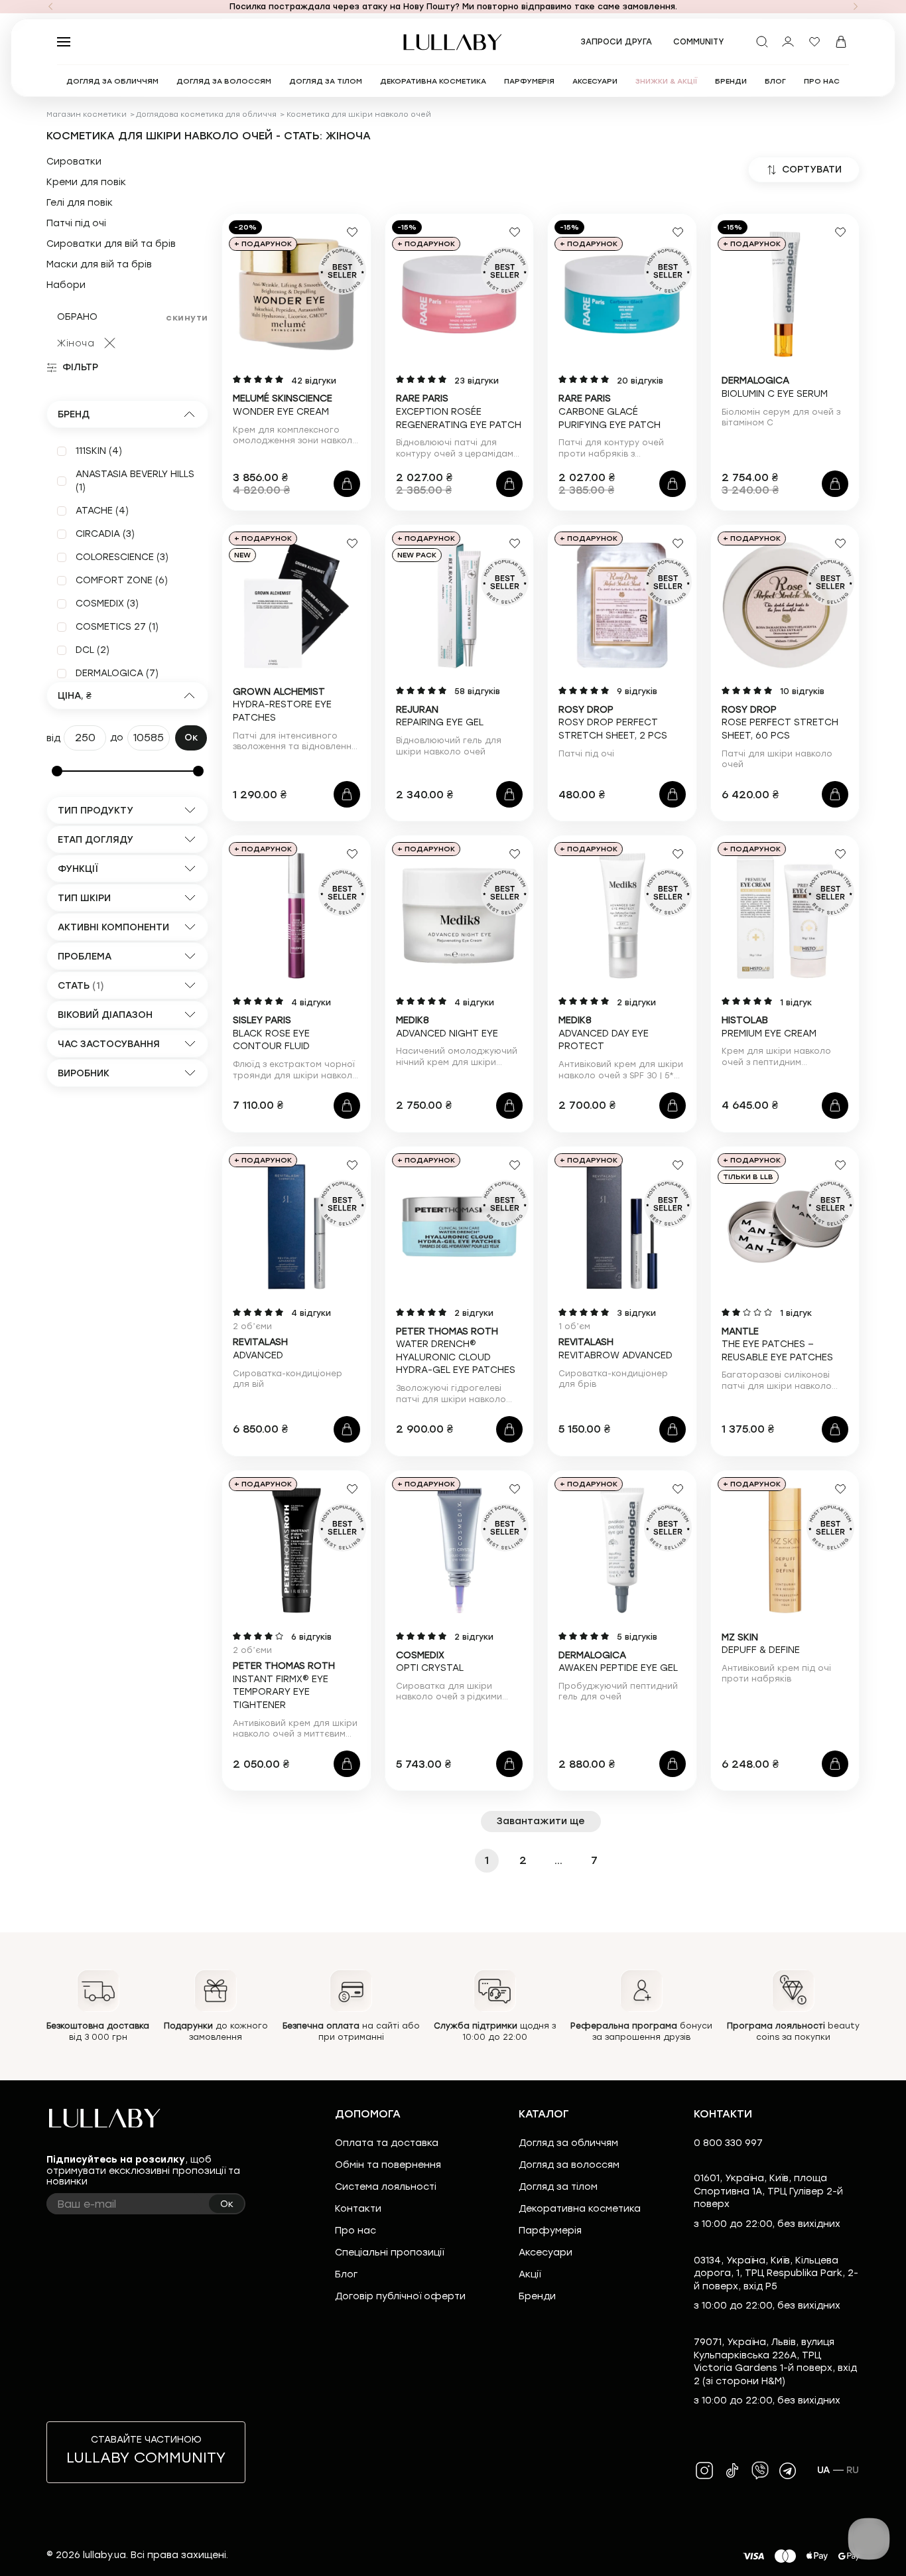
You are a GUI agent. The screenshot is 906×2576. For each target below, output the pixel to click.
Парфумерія (550, 2231)
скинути (187, 318)
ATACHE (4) (102, 511)
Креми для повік (86, 182)
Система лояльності (386, 2187)
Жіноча (76, 343)
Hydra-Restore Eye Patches (282, 705)
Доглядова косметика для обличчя (206, 114)
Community (699, 42)
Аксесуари (546, 2253)
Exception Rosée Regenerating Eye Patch (459, 411)
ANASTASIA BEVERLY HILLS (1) (135, 481)
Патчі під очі (76, 224)
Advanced (260, 1349)
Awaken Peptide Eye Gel (618, 1662)
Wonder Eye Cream (283, 405)
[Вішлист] (814, 42)
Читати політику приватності (506, 2554)
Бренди (537, 2296)
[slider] (57, 771)
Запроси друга (616, 42)
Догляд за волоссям (569, 2165)
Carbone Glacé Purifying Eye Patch (610, 411)
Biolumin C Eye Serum (775, 387)
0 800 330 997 (728, 2143)
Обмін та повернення (388, 2165)
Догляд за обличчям (568, 2143)
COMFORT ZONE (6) (122, 580)
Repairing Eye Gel (440, 716)
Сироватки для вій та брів (111, 244)
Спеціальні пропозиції (389, 2253)
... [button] (558, 1860)
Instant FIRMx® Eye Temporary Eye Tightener (284, 1685)
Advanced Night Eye (447, 1027)
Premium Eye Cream (769, 1027)
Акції (530, 2274)
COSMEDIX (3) (107, 604)
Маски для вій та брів (99, 265)
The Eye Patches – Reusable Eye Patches (777, 1344)
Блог (346, 2274)
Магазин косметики (87, 114)
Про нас (356, 2231)
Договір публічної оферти (400, 2296)
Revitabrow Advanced (615, 1349)
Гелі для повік (80, 203)
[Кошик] (841, 42)
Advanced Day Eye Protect (604, 1033)
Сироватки (74, 162)
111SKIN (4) (99, 451)
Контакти (358, 2209)
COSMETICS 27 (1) (117, 627)
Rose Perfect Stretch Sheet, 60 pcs (780, 723)
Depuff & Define (761, 1644)
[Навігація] (50, 7)
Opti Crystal (430, 1662)
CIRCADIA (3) (105, 534)
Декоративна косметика (580, 2209)
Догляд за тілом (558, 2187)
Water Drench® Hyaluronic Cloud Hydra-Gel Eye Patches (456, 1351)
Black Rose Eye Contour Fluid (271, 1033)
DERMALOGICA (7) (117, 673)
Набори (66, 285)
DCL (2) (93, 650)
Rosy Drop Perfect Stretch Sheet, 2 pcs (613, 723)
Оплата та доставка (387, 2143)
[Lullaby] (453, 42)
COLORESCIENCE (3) (122, 557)
